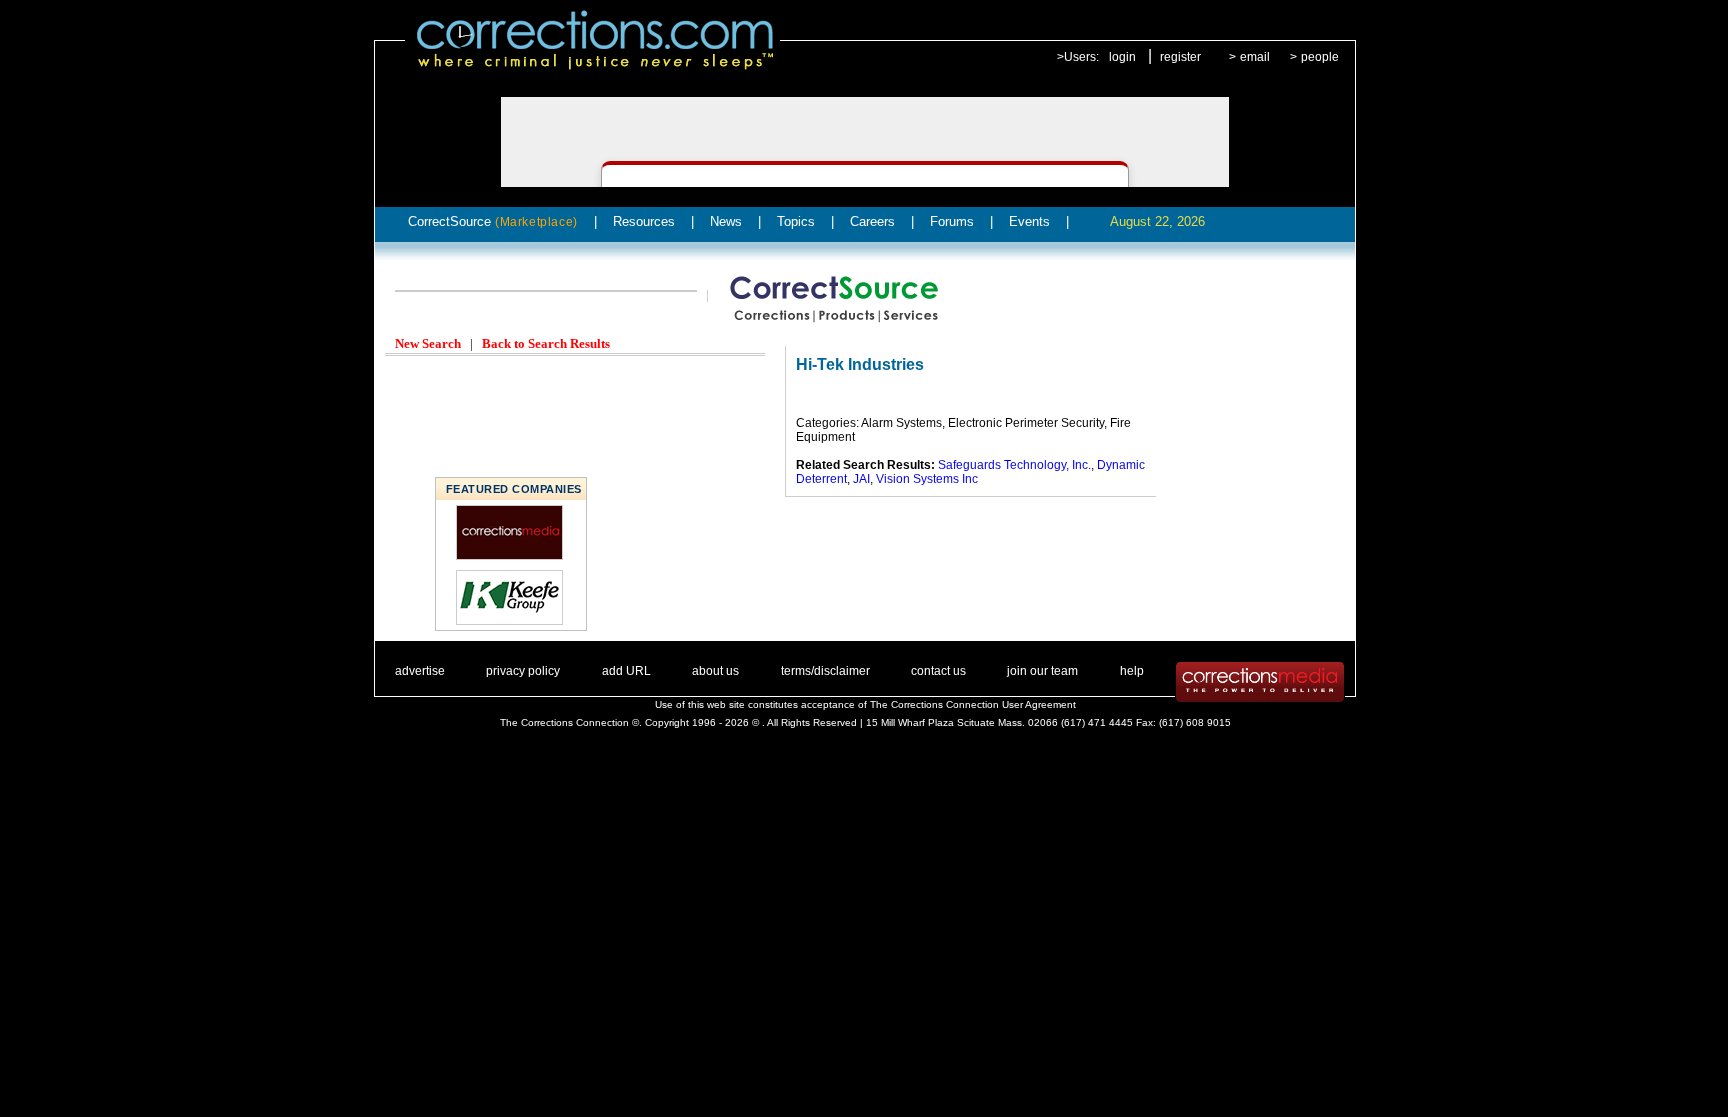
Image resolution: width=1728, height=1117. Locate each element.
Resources (644, 221)
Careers (872, 221)
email (1255, 57)
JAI (861, 479)
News (726, 221)
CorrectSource (493, 221)
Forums (952, 221)
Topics (796, 221)
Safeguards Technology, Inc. (1014, 465)
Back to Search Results (546, 343)
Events (1029, 221)
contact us (938, 671)
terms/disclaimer (825, 671)
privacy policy (523, 671)
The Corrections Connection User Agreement (973, 704)
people (1320, 57)
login (1122, 57)
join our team (1042, 671)
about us (715, 671)
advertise (420, 671)
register (1180, 57)
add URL (626, 671)
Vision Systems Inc (927, 479)
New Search (428, 343)
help (1132, 671)
